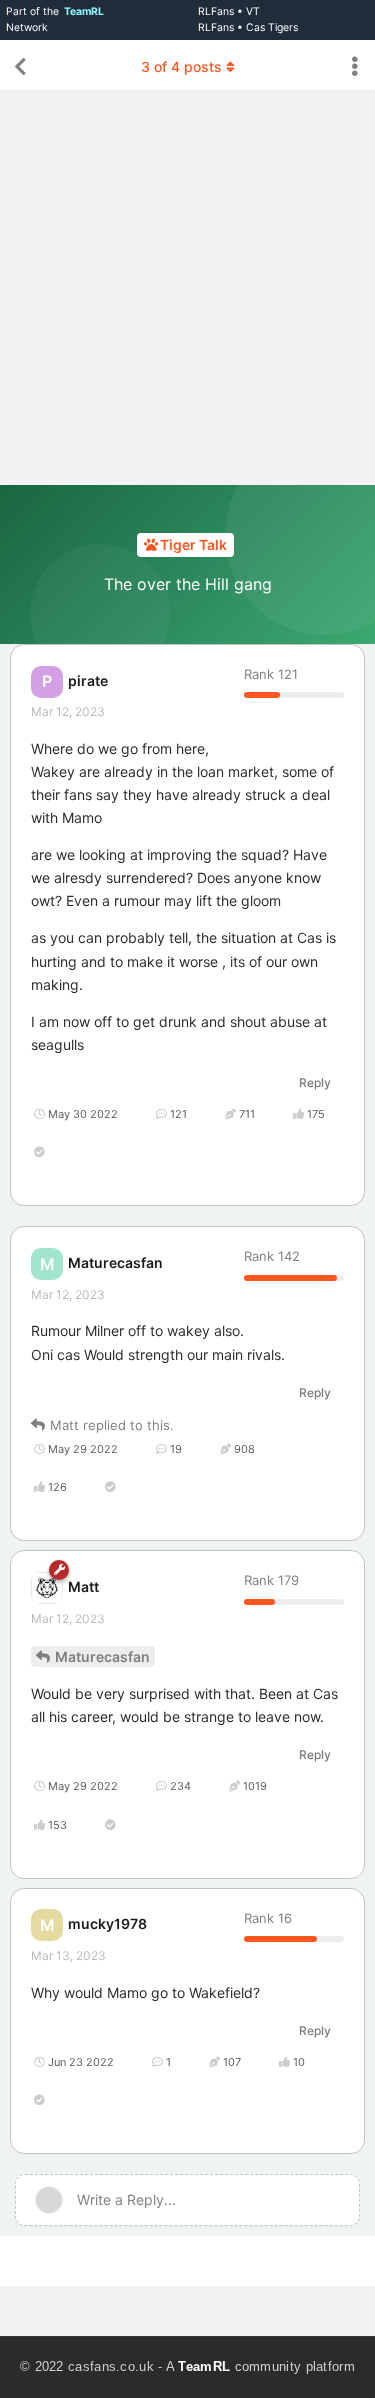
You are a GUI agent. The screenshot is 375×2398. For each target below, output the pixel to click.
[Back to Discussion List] (20, 67)
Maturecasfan (102, 1656)
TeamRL (204, 2366)
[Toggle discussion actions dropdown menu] (355, 67)
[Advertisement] (187, 287)
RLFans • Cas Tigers (248, 27)
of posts (181, 66)
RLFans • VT (229, 11)
